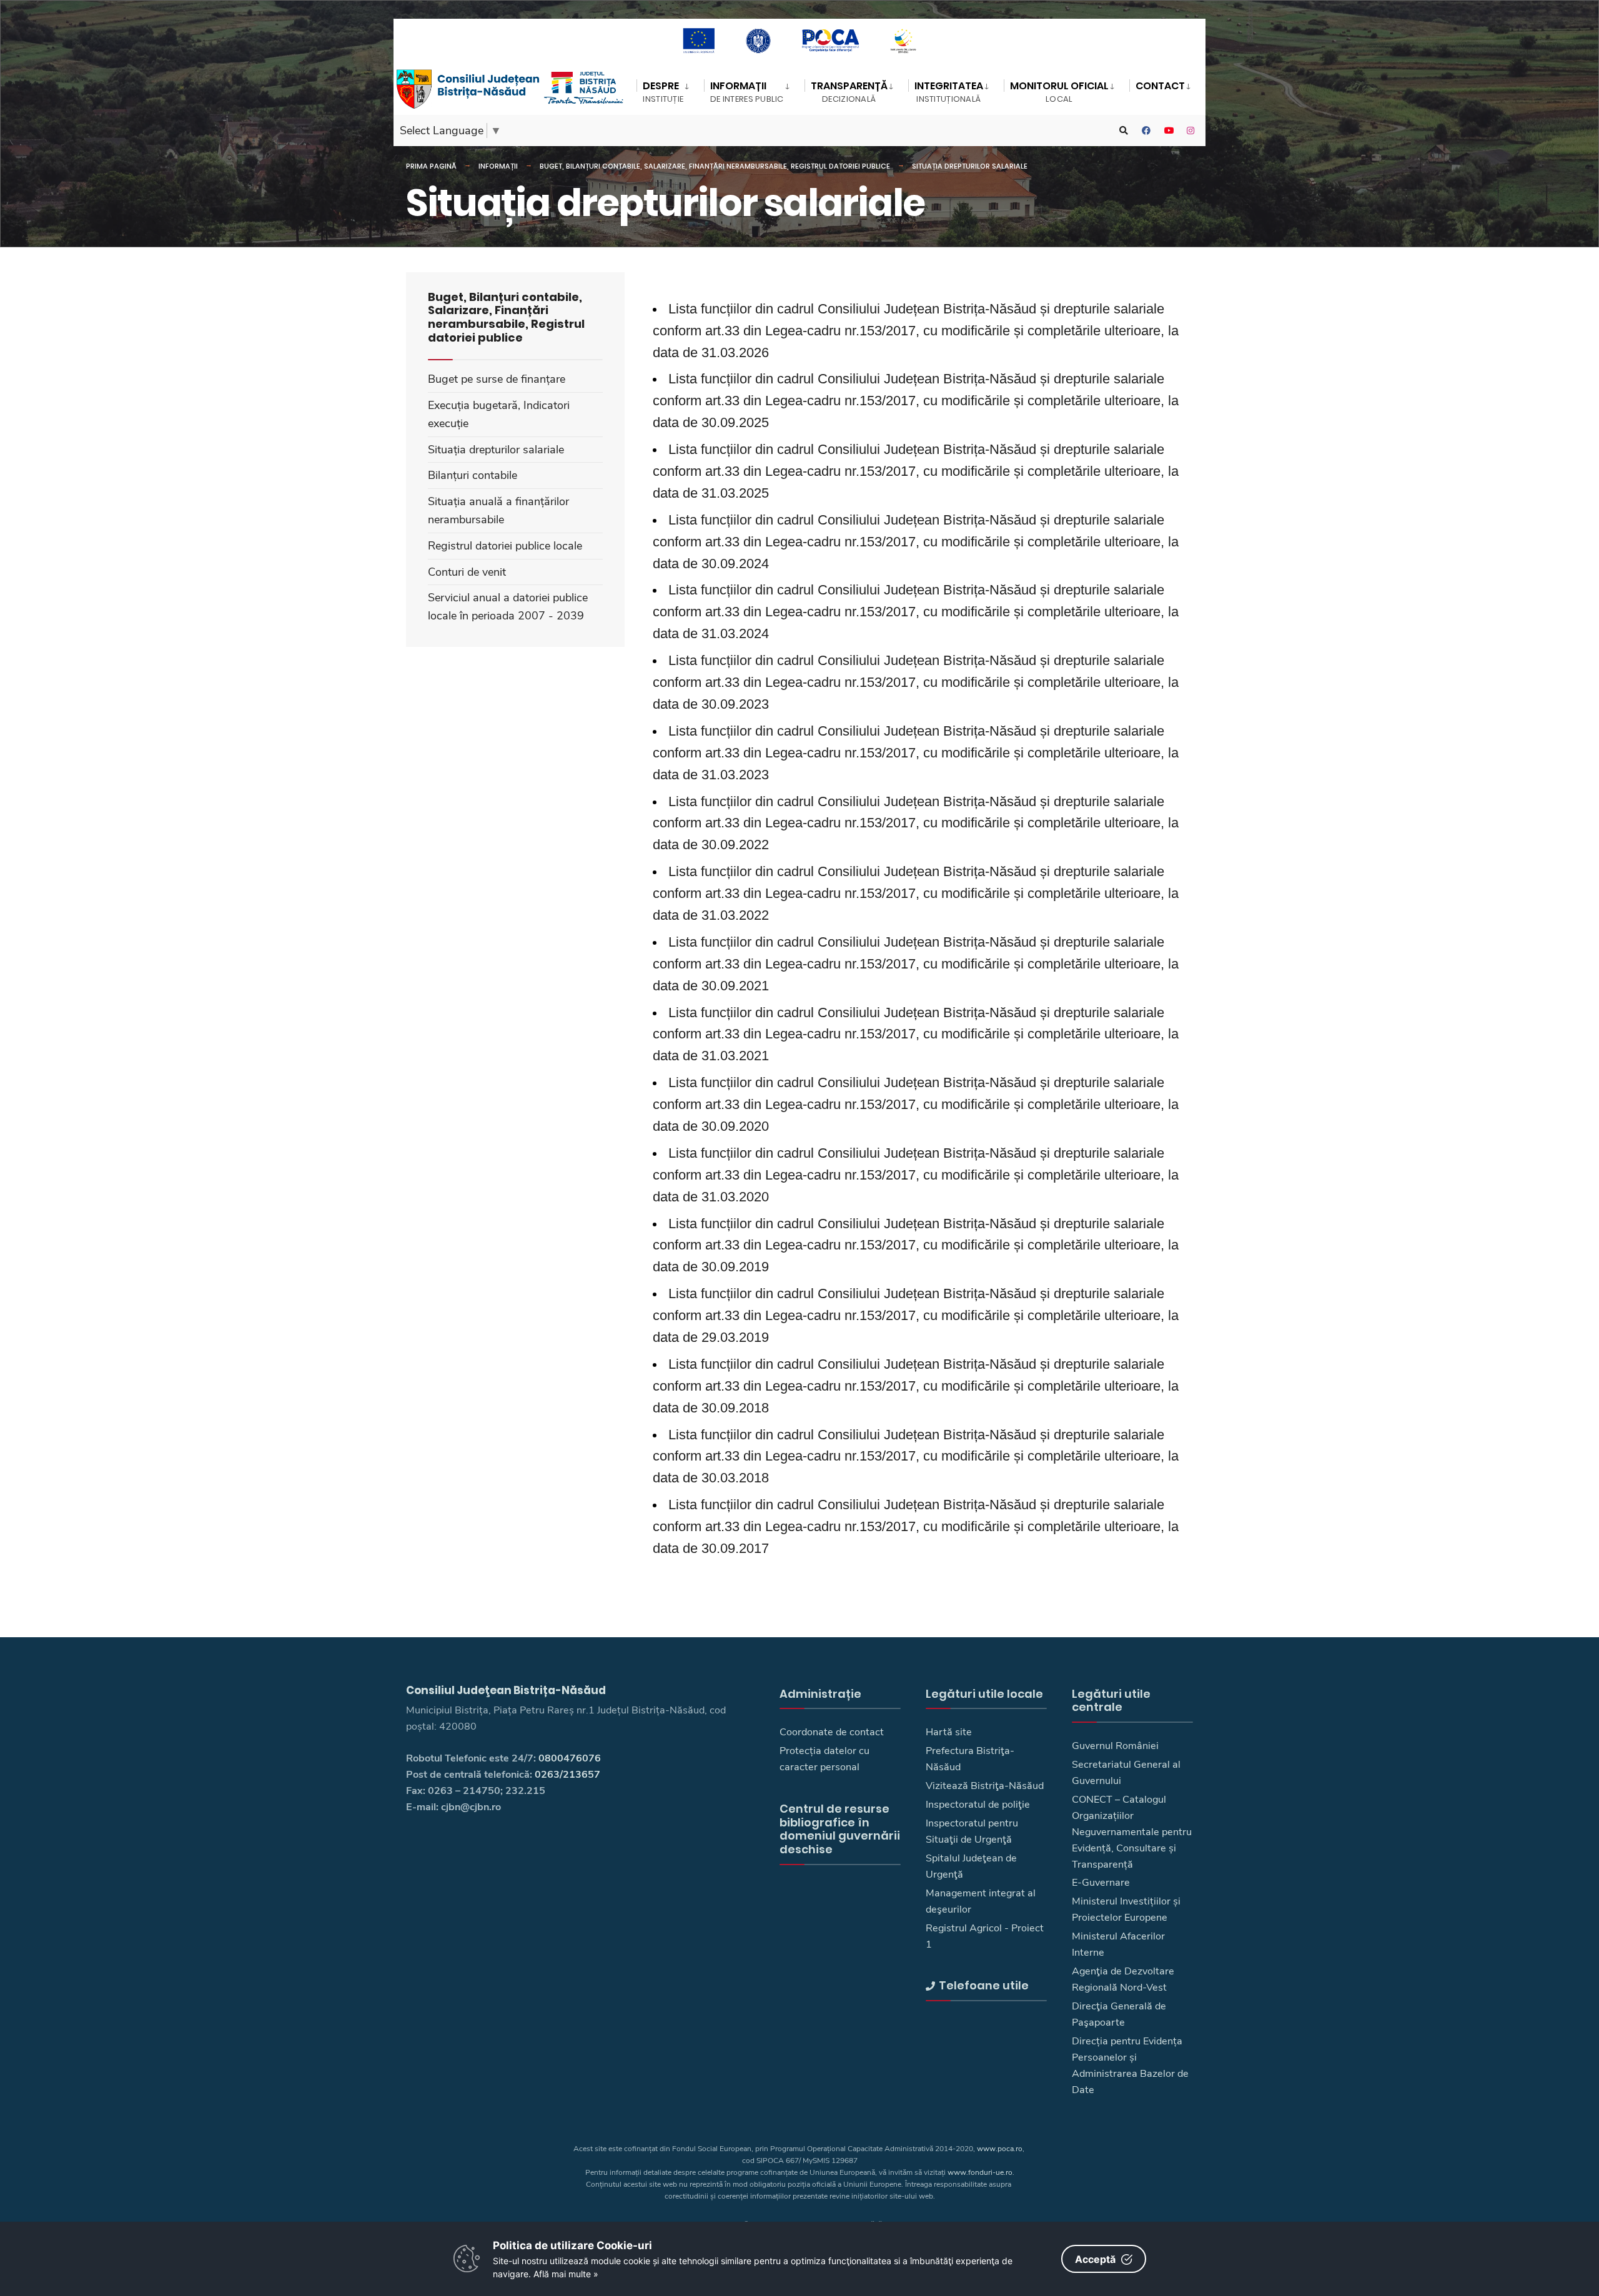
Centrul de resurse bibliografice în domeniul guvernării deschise (840, 1829)
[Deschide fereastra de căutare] (1124, 131)
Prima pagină (431, 166)
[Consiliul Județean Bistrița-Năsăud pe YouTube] (1169, 131)
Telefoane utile (984, 1985)
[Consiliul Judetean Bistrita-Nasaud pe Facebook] (1146, 131)
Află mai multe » (566, 2274)
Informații (498, 166)
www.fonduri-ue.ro (980, 2172)
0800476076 (570, 1758)
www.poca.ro (1000, 2149)
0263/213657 (567, 1775)
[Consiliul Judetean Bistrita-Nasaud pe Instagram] (1191, 131)
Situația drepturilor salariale (970, 166)
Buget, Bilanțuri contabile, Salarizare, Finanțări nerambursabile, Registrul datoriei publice (715, 166)
